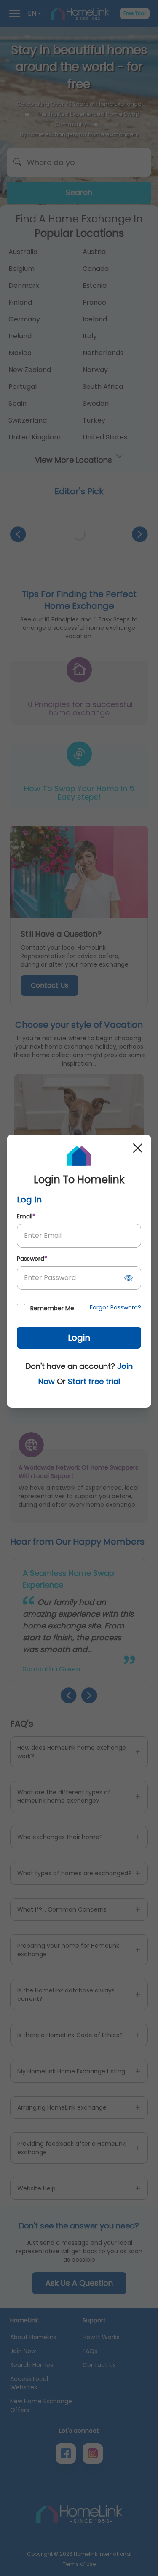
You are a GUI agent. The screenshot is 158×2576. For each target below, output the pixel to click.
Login (79, 1338)
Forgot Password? (115, 1307)
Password (32, 1259)
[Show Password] (129, 1278)
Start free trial (94, 1381)
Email (26, 1216)
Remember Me (52, 1308)
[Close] (138, 1148)
